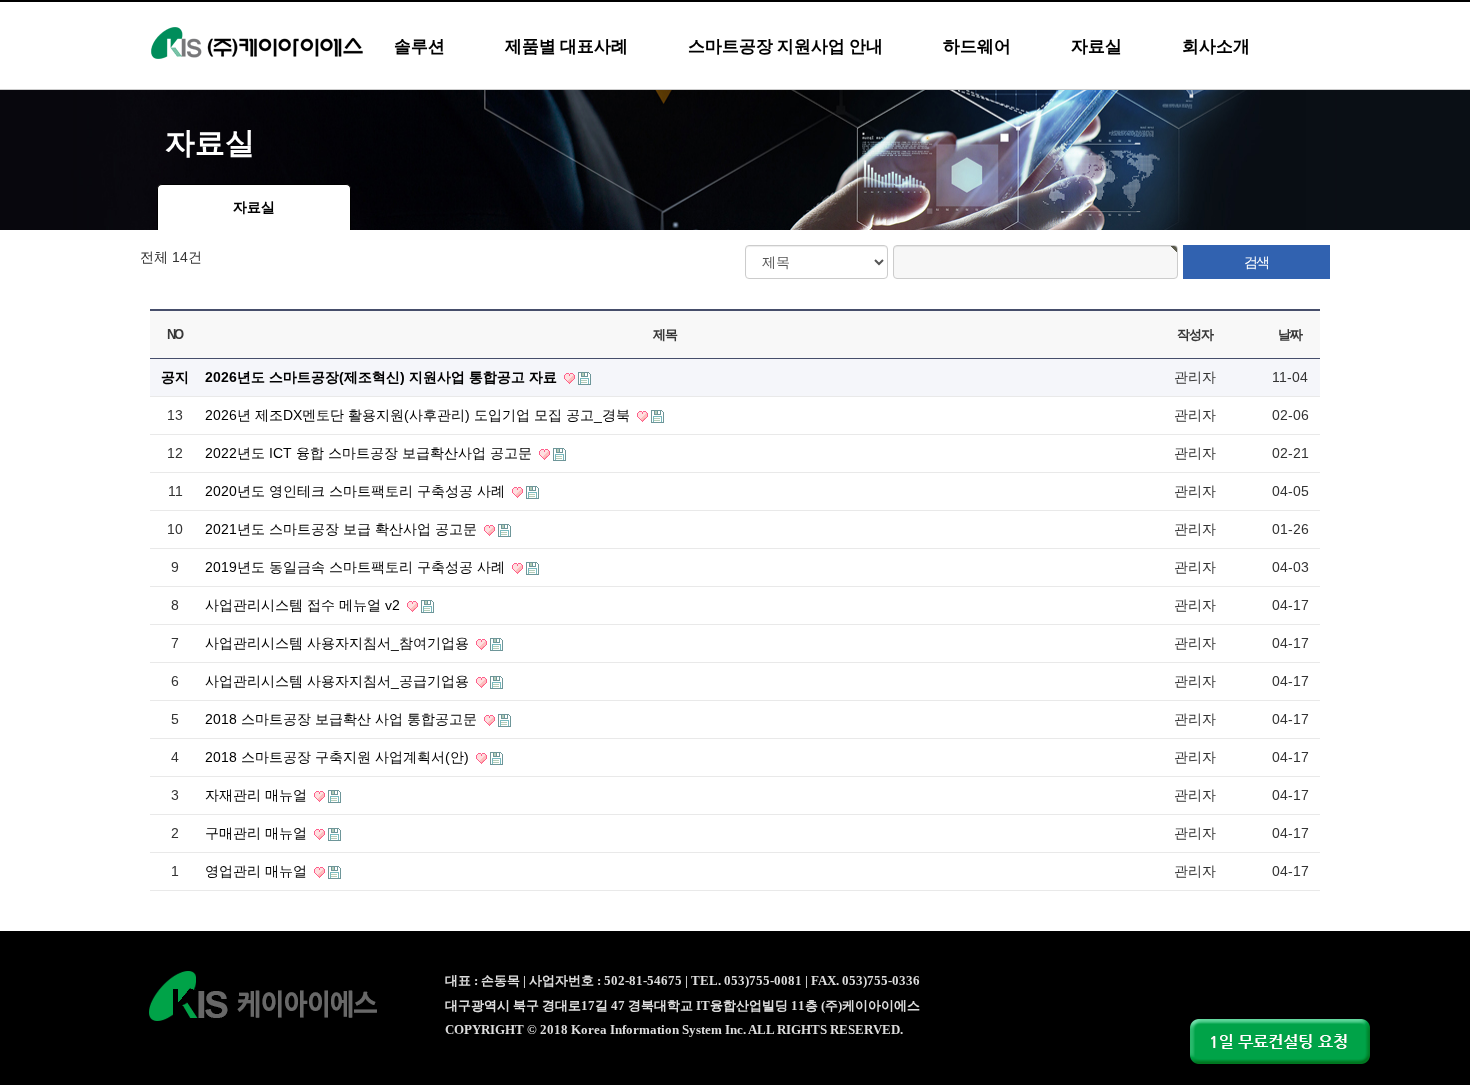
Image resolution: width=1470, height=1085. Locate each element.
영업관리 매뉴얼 (258, 871)
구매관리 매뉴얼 (258, 833)
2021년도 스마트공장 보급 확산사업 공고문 (343, 529)
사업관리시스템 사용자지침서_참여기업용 (339, 643)
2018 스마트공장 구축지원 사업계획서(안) (339, 757)
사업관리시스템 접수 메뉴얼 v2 (304, 605)
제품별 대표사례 (566, 46)
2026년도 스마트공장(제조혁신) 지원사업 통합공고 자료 (383, 377)
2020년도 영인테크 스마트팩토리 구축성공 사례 (357, 491)
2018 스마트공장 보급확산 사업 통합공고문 (343, 719)
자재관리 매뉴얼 (258, 795)
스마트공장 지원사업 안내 (785, 46)
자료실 (1096, 46)
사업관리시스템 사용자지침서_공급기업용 (339, 681)
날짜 (1289, 334)
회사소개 (1216, 46)
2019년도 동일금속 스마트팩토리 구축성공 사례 (357, 567)
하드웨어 (977, 46)
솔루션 (419, 46)
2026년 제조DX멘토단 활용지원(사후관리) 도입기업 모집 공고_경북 (419, 415)
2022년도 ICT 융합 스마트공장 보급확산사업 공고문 (370, 453)
